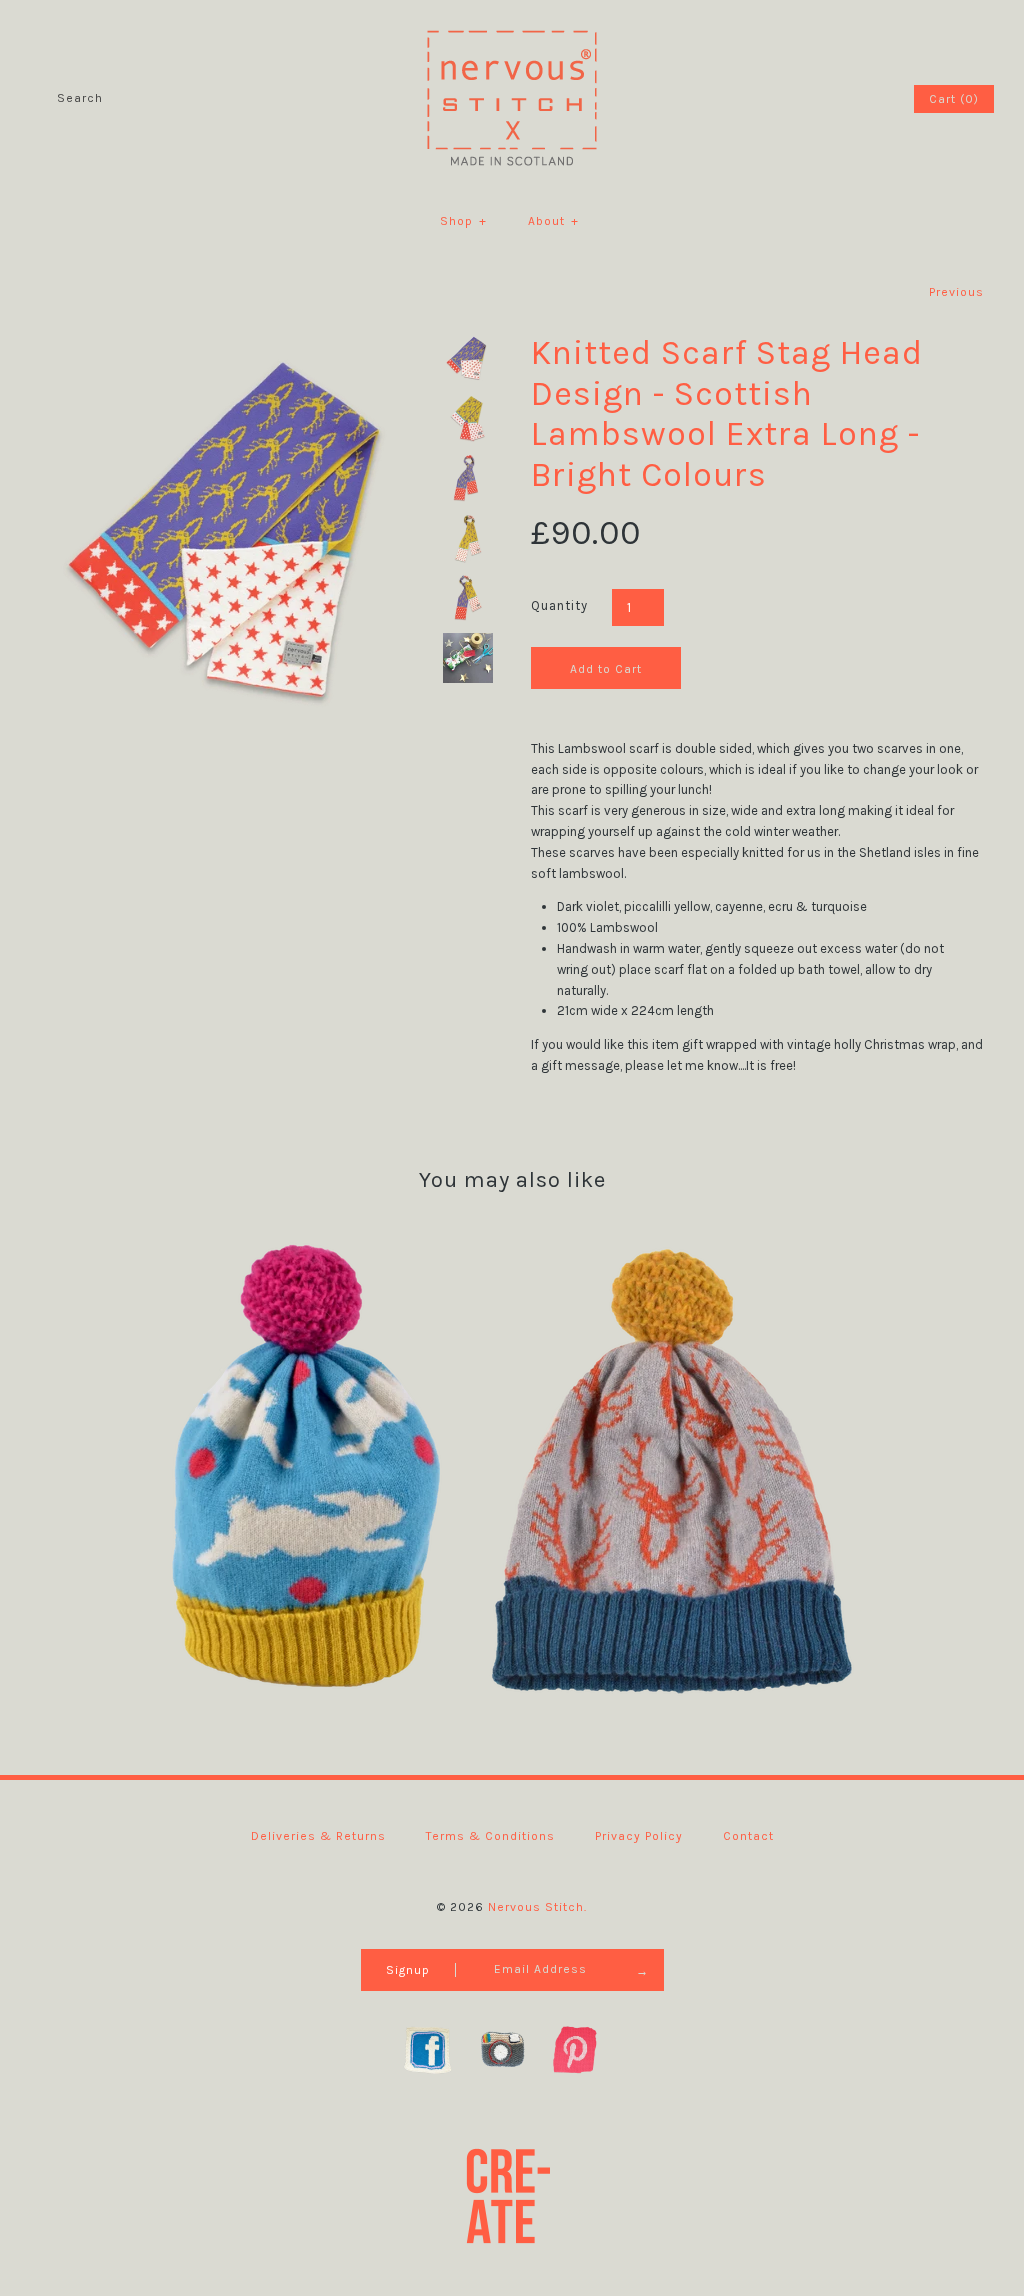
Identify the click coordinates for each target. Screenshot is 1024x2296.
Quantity (559, 605)
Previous (956, 292)
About (553, 221)
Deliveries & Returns (318, 1836)
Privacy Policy (639, 1836)
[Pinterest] (586, 2049)
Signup (408, 1970)
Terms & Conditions (490, 1836)
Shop (463, 221)
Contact (748, 1836)
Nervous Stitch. (537, 1907)
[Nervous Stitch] (512, 29)
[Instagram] (512, 2049)
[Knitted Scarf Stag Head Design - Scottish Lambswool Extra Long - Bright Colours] (236, 342)
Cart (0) (954, 99)
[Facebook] (438, 2049)
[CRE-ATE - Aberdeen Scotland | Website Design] (512, 2194)
